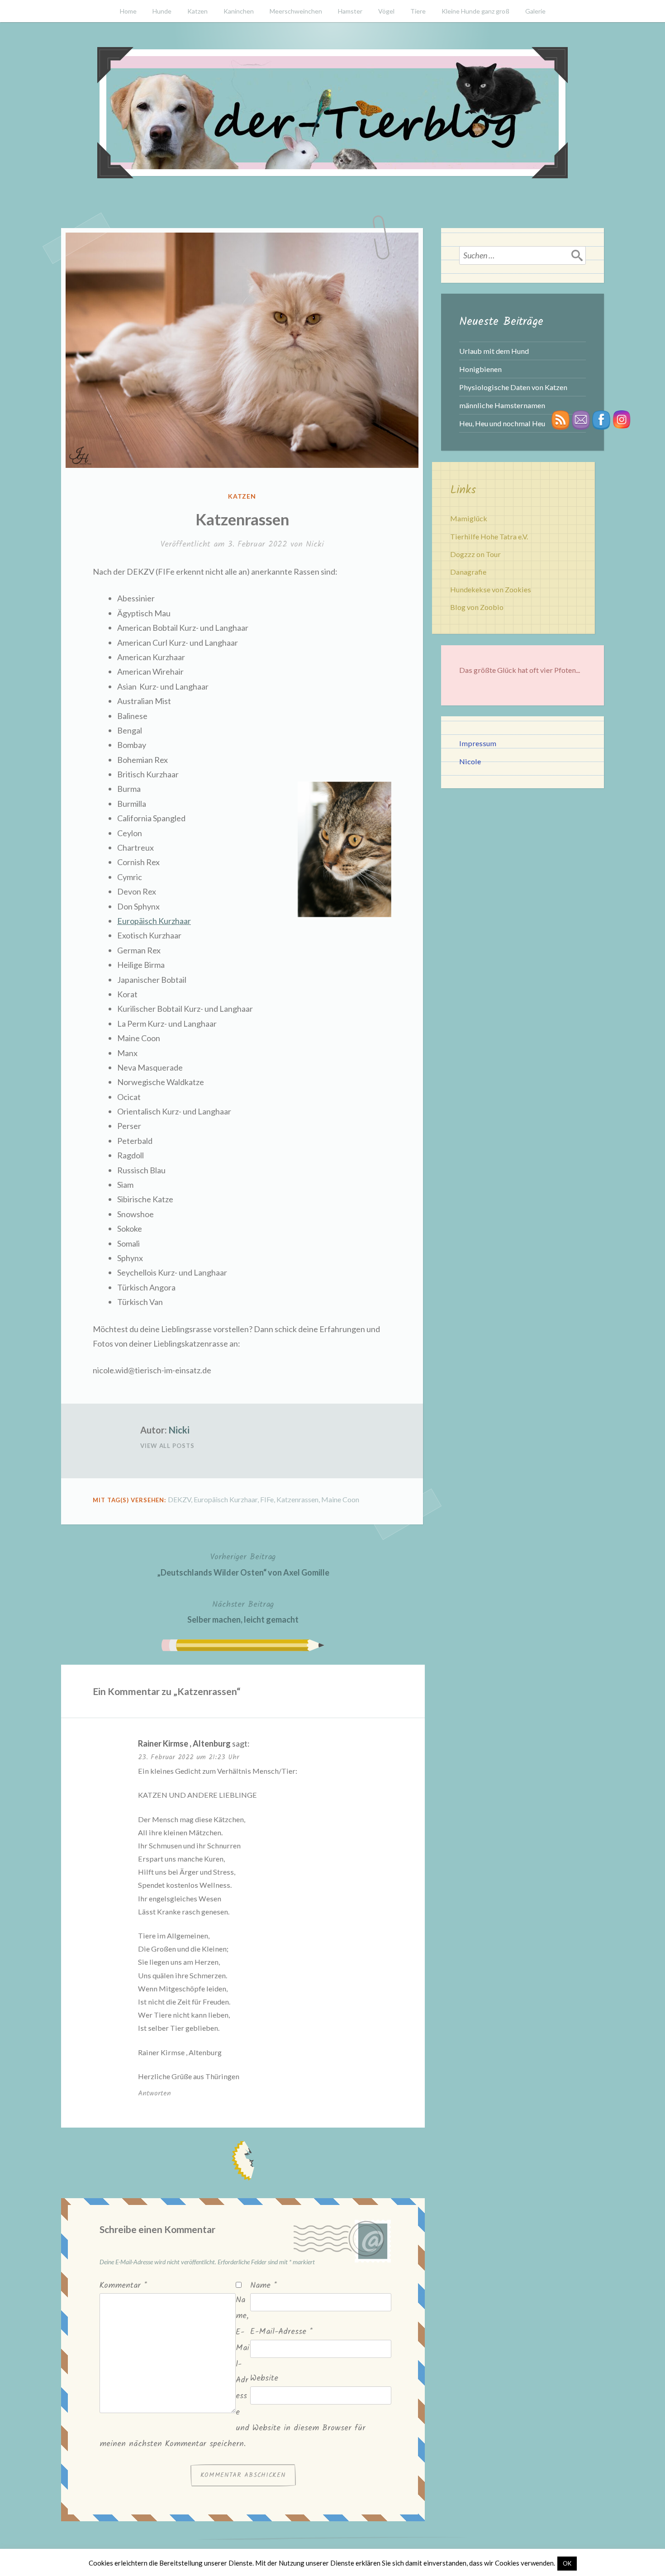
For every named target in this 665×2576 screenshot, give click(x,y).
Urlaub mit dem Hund (494, 351)
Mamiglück (469, 518)
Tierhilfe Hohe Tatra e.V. (489, 536)
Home (128, 11)
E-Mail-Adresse (281, 2332)
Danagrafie (468, 572)
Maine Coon (340, 1499)
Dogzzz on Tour (475, 554)
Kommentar (123, 2286)
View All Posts (167, 1446)
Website (264, 2378)
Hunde (162, 11)
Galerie (535, 11)
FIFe (267, 1499)
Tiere (418, 11)
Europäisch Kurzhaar (154, 921)
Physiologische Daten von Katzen (513, 387)
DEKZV (179, 1499)
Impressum (478, 743)
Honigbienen (480, 369)
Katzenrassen (297, 1499)
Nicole (470, 761)
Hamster (350, 11)
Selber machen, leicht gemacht (243, 1611)
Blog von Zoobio (477, 607)
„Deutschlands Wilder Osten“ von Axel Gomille (243, 1564)
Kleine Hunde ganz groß (475, 11)
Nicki (315, 545)
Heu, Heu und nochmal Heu (502, 423)
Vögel (386, 11)
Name (264, 2286)
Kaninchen (239, 11)
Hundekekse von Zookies (491, 589)
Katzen (197, 11)
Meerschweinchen (296, 11)
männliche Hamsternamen (502, 405)
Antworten (154, 2093)
